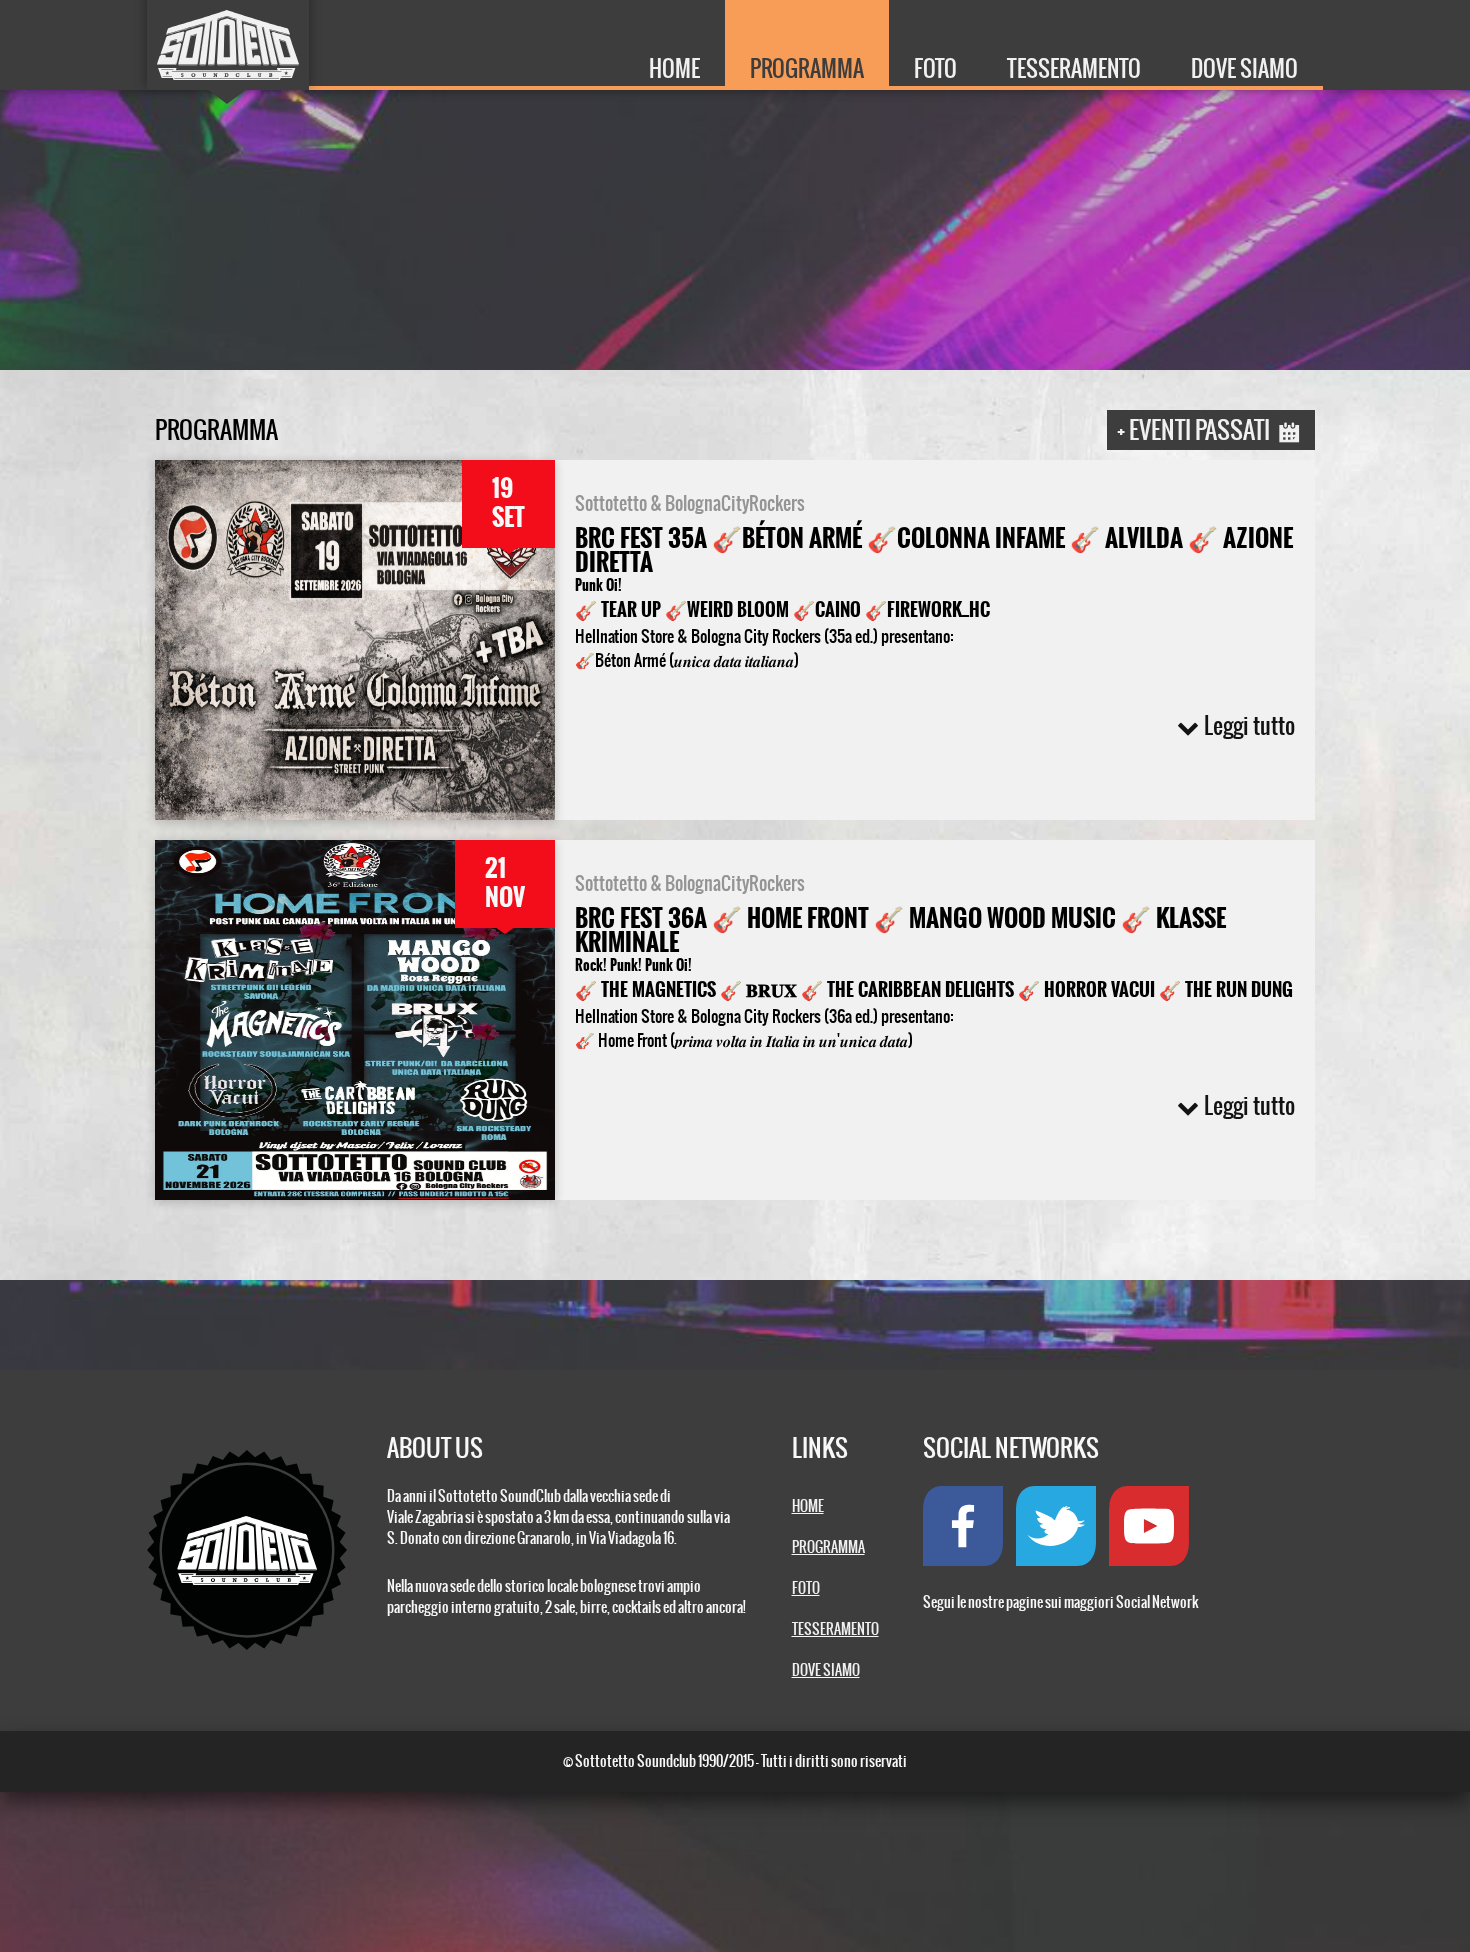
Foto (935, 68)
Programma (807, 68)
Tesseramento (1074, 68)
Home (674, 68)
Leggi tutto (1249, 725)
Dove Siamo (1244, 68)
